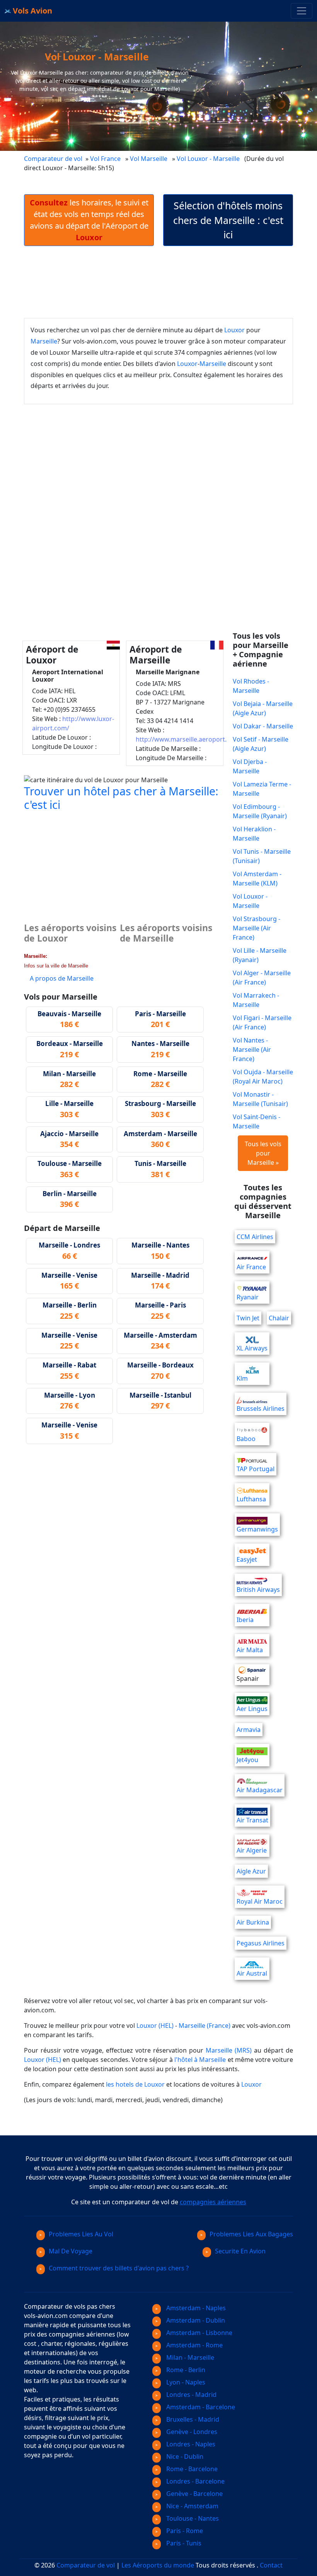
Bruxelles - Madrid (192, 2419)
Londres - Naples (190, 2444)
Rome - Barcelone (191, 2469)
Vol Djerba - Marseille (250, 766)
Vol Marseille (149, 159)
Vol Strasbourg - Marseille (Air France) (256, 928)
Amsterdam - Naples (195, 2308)
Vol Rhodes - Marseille (251, 686)
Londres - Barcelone (195, 2481)
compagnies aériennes (213, 2202)
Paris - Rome (184, 2531)
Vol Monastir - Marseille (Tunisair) (260, 1099)
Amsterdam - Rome (194, 2345)
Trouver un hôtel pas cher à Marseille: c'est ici (121, 797)
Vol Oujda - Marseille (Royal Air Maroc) (263, 1077)
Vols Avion (32, 11)
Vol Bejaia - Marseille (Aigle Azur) (263, 708)
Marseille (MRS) (229, 2050)
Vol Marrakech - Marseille (256, 1000)
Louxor (234, 330)
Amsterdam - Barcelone (200, 2407)
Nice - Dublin (184, 2456)
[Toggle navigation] (302, 11)
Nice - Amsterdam (192, 2506)
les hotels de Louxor (135, 2084)
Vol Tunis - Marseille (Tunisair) (262, 856)
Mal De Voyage (71, 2251)
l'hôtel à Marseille (200, 2060)
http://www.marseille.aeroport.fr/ (185, 739)
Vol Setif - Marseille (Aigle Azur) (261, 744)
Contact (271, 2565)
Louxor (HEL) (155, 2026)
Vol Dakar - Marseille (263, 726)
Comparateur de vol (53, 159)
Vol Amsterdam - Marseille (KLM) (257, 879)
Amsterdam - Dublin (195, 2320)
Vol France (105, 159)
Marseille (44, 341)
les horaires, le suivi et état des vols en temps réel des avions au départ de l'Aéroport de (89, 220)
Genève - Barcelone (194, 2494)
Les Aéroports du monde (158, 2565)
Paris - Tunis (183, 2543)
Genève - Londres (191, 2432)
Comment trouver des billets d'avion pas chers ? (119, 2268)
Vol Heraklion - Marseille (254, 834)
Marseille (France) (205, 2026)
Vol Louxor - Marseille (209, 159)
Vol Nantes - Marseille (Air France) (252, 1050)
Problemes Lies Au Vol (81, 2234)
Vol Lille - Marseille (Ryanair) (260, 955)
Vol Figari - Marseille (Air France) (262, 1022)
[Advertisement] (165, 282)
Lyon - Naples (185, 2382)
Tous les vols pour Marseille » (263, 1153)
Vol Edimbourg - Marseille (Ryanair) (260, 811)
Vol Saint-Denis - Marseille (256, 1121)
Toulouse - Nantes (192, 2518)
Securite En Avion (240, 2251)
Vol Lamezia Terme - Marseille (262, 789)
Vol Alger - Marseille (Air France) (262, 978)
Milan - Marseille (189, 2357)
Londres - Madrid (191, 2395)
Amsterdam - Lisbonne (199, 2333)
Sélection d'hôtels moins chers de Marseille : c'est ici (228, 220)
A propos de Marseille (62, 978)
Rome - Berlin (185, 2370)
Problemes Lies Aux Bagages (251, 2234)
